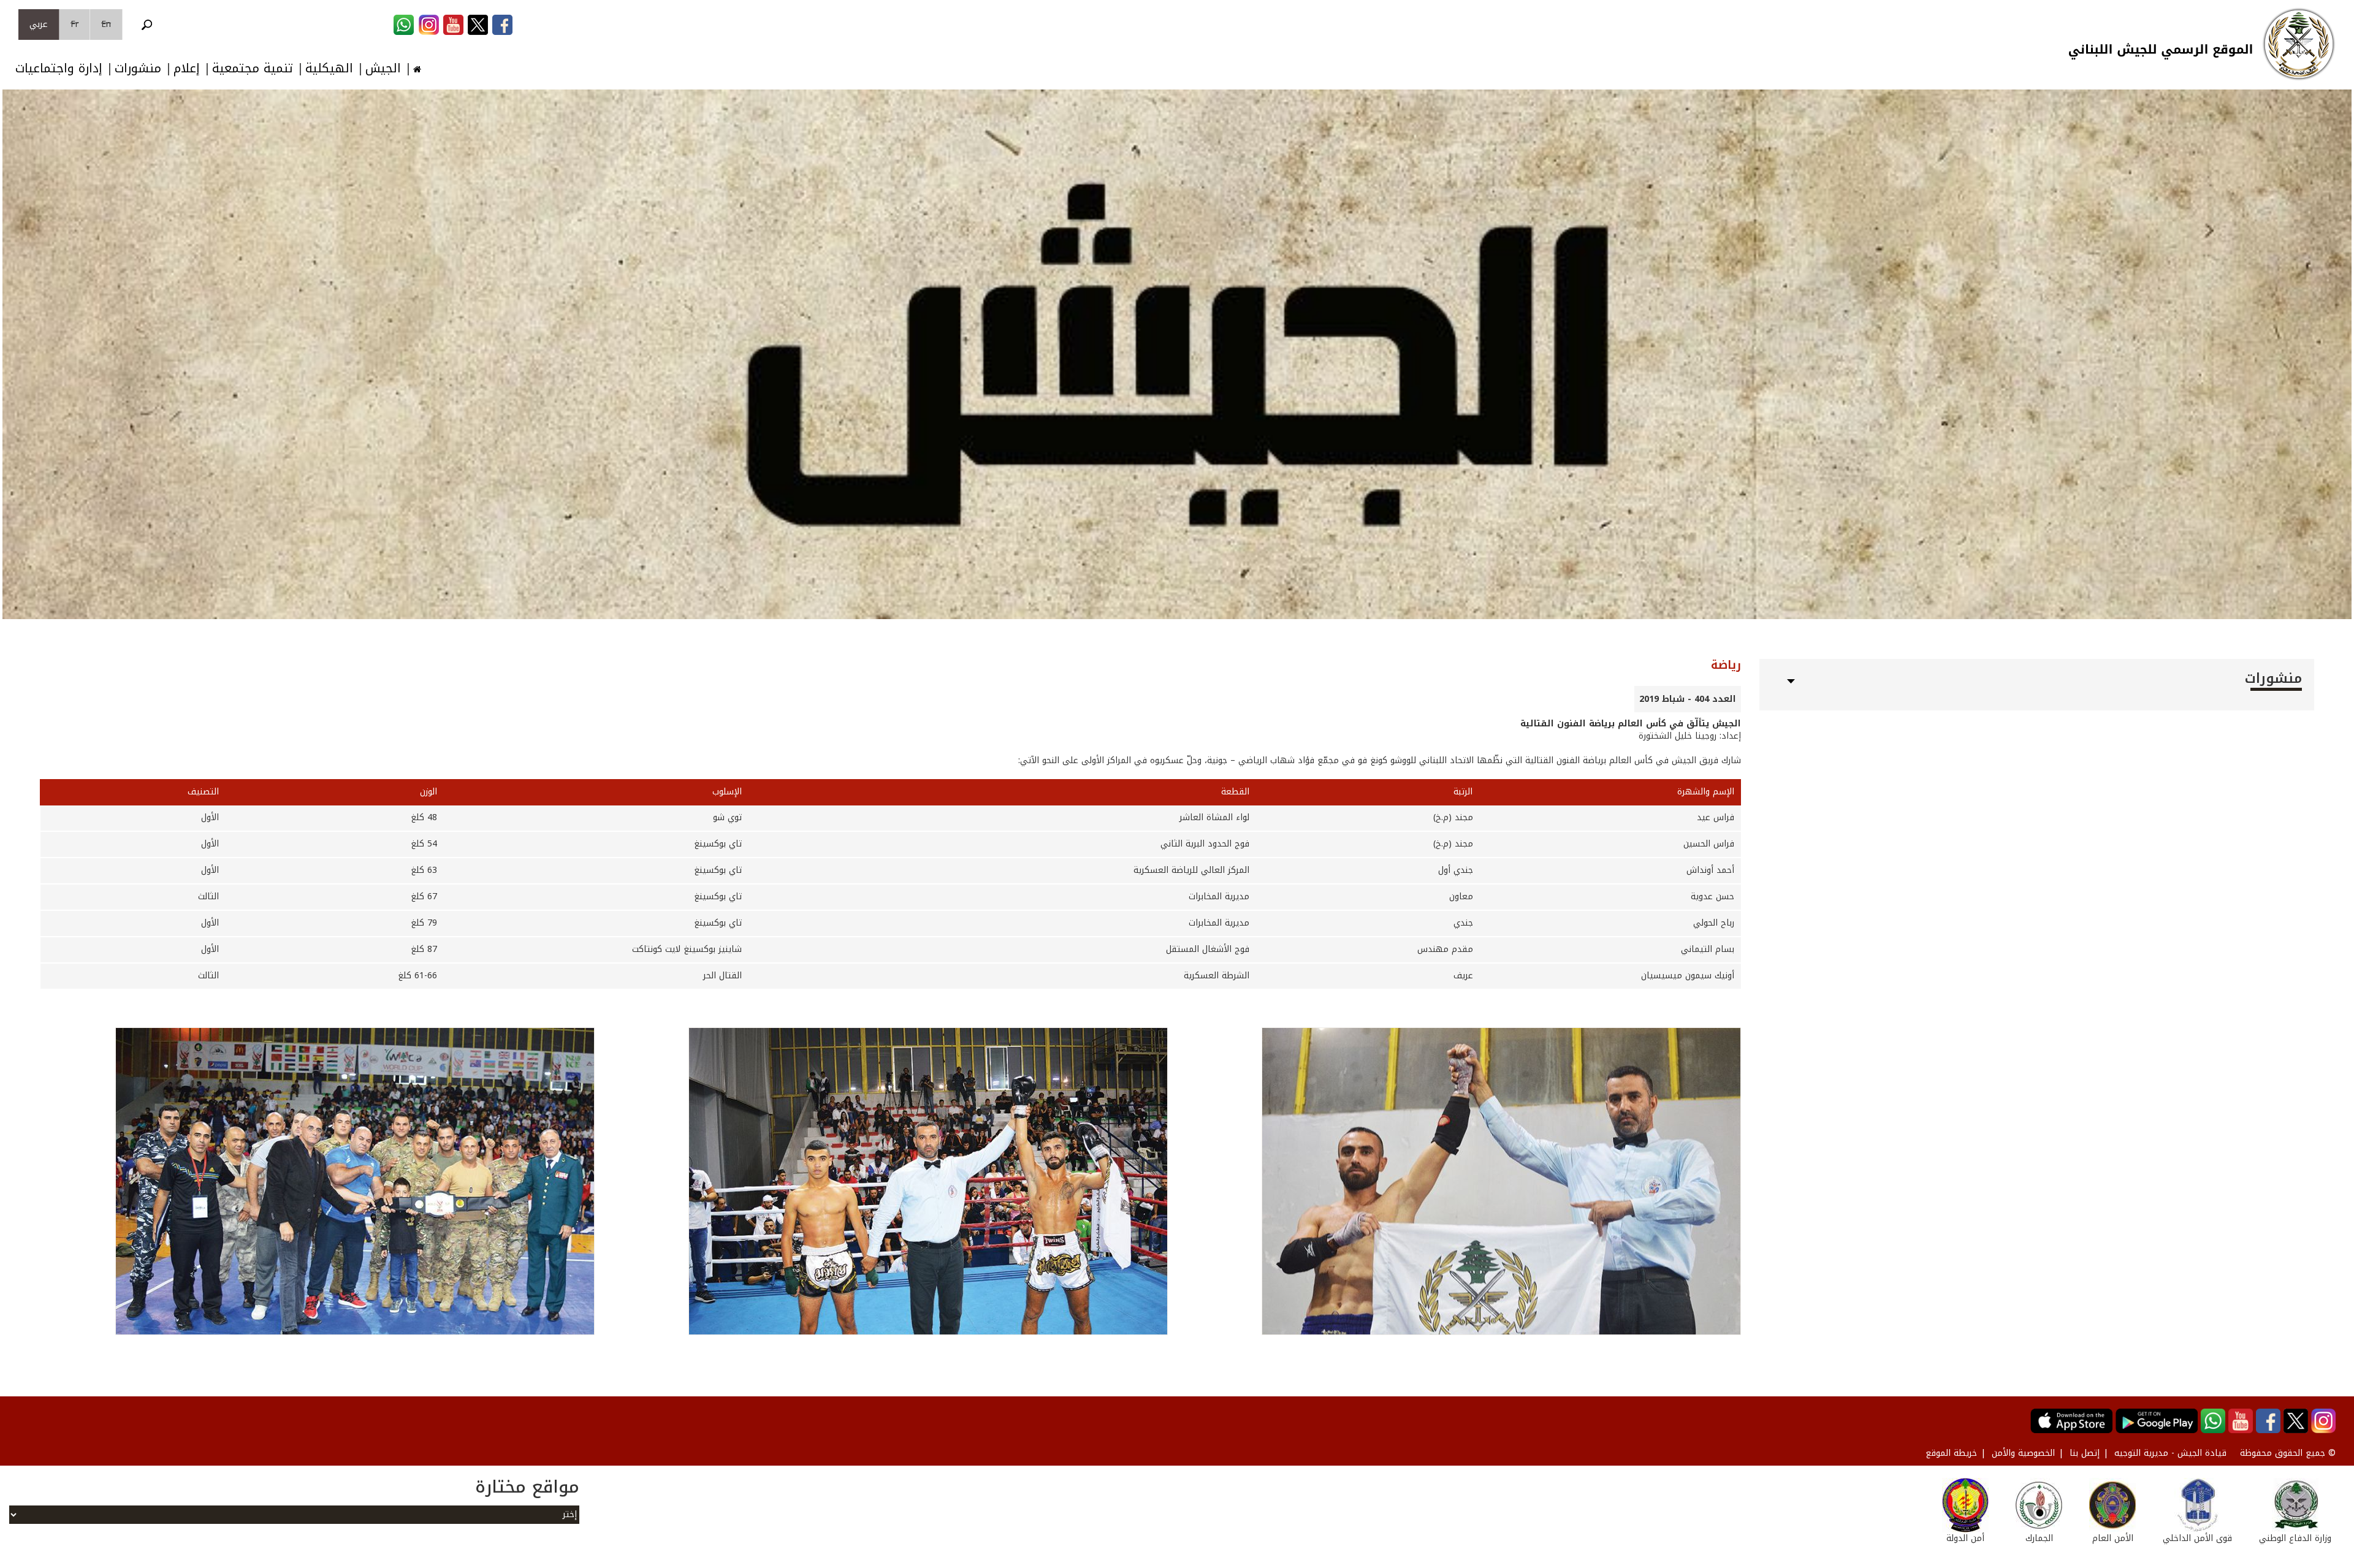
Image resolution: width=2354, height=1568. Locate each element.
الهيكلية (329, 68)
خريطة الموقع (1951, 1453)
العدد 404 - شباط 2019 (1688, 699)
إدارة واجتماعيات (59, 68)
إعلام (187, 68)
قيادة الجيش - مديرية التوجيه (2170, 1453)
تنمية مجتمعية (253, 68)
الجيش (383, 68)
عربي (39, 24)
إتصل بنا (2085, 1453)
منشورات (138, 68)
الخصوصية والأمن (2023, 1453)
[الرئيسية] (2299, 44)
